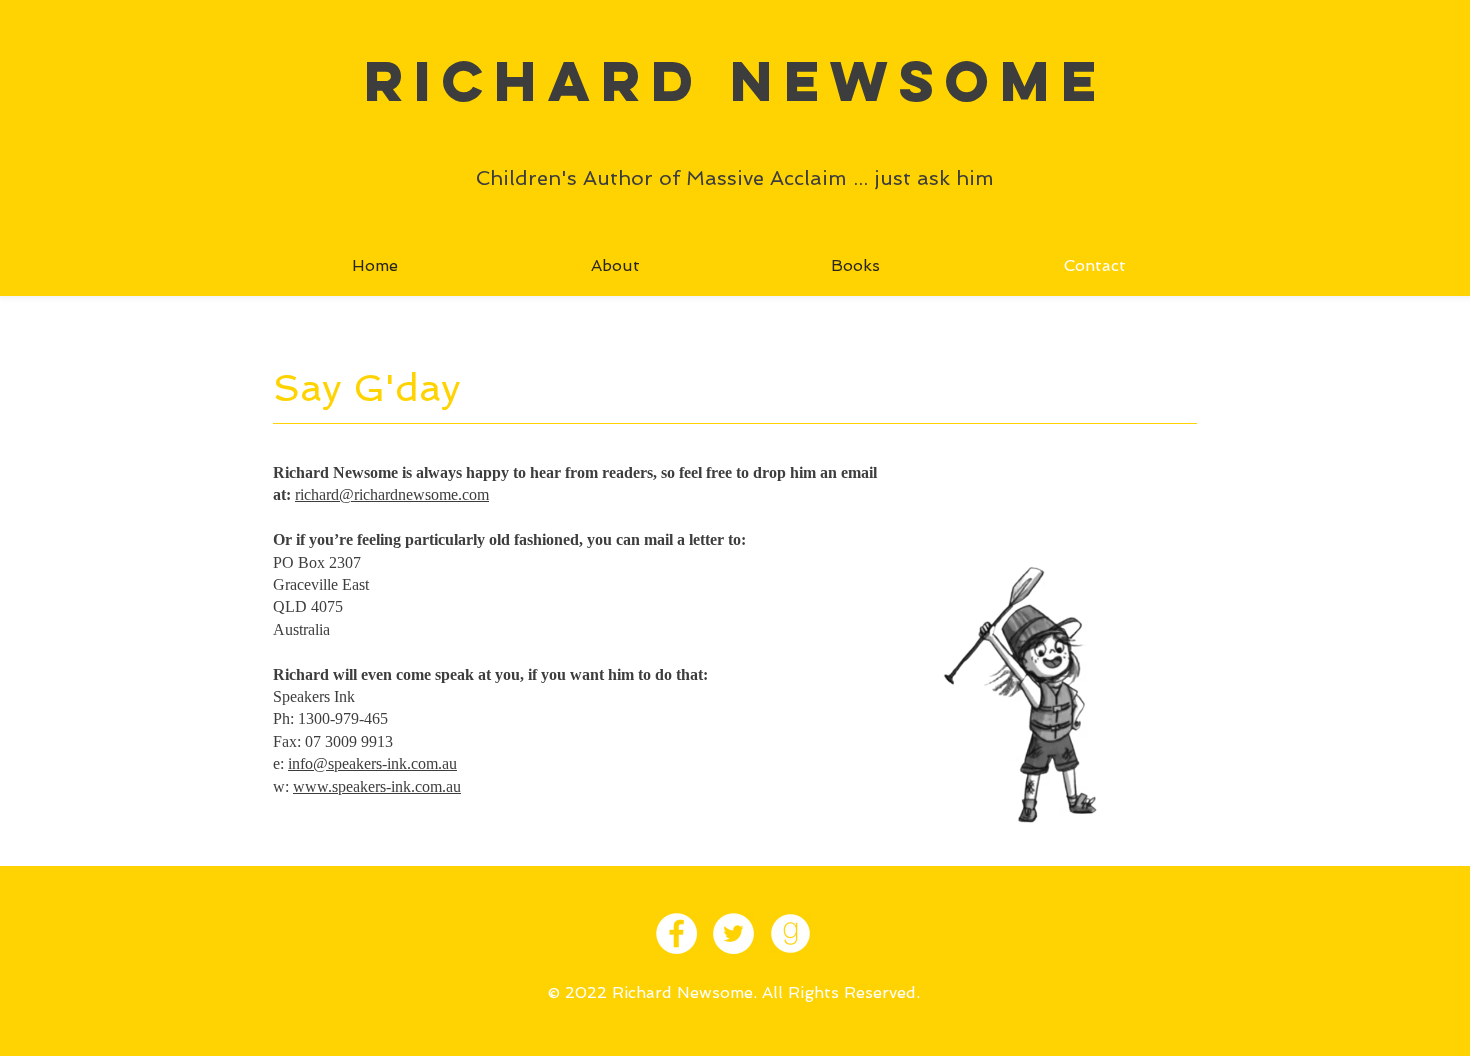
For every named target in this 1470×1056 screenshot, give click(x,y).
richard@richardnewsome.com (392, 494)
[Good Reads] (790, 933)
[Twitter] (733, 933)
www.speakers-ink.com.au (377, 786)
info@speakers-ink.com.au (372, 763)
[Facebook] (676, 933)
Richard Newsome (735, 80)
